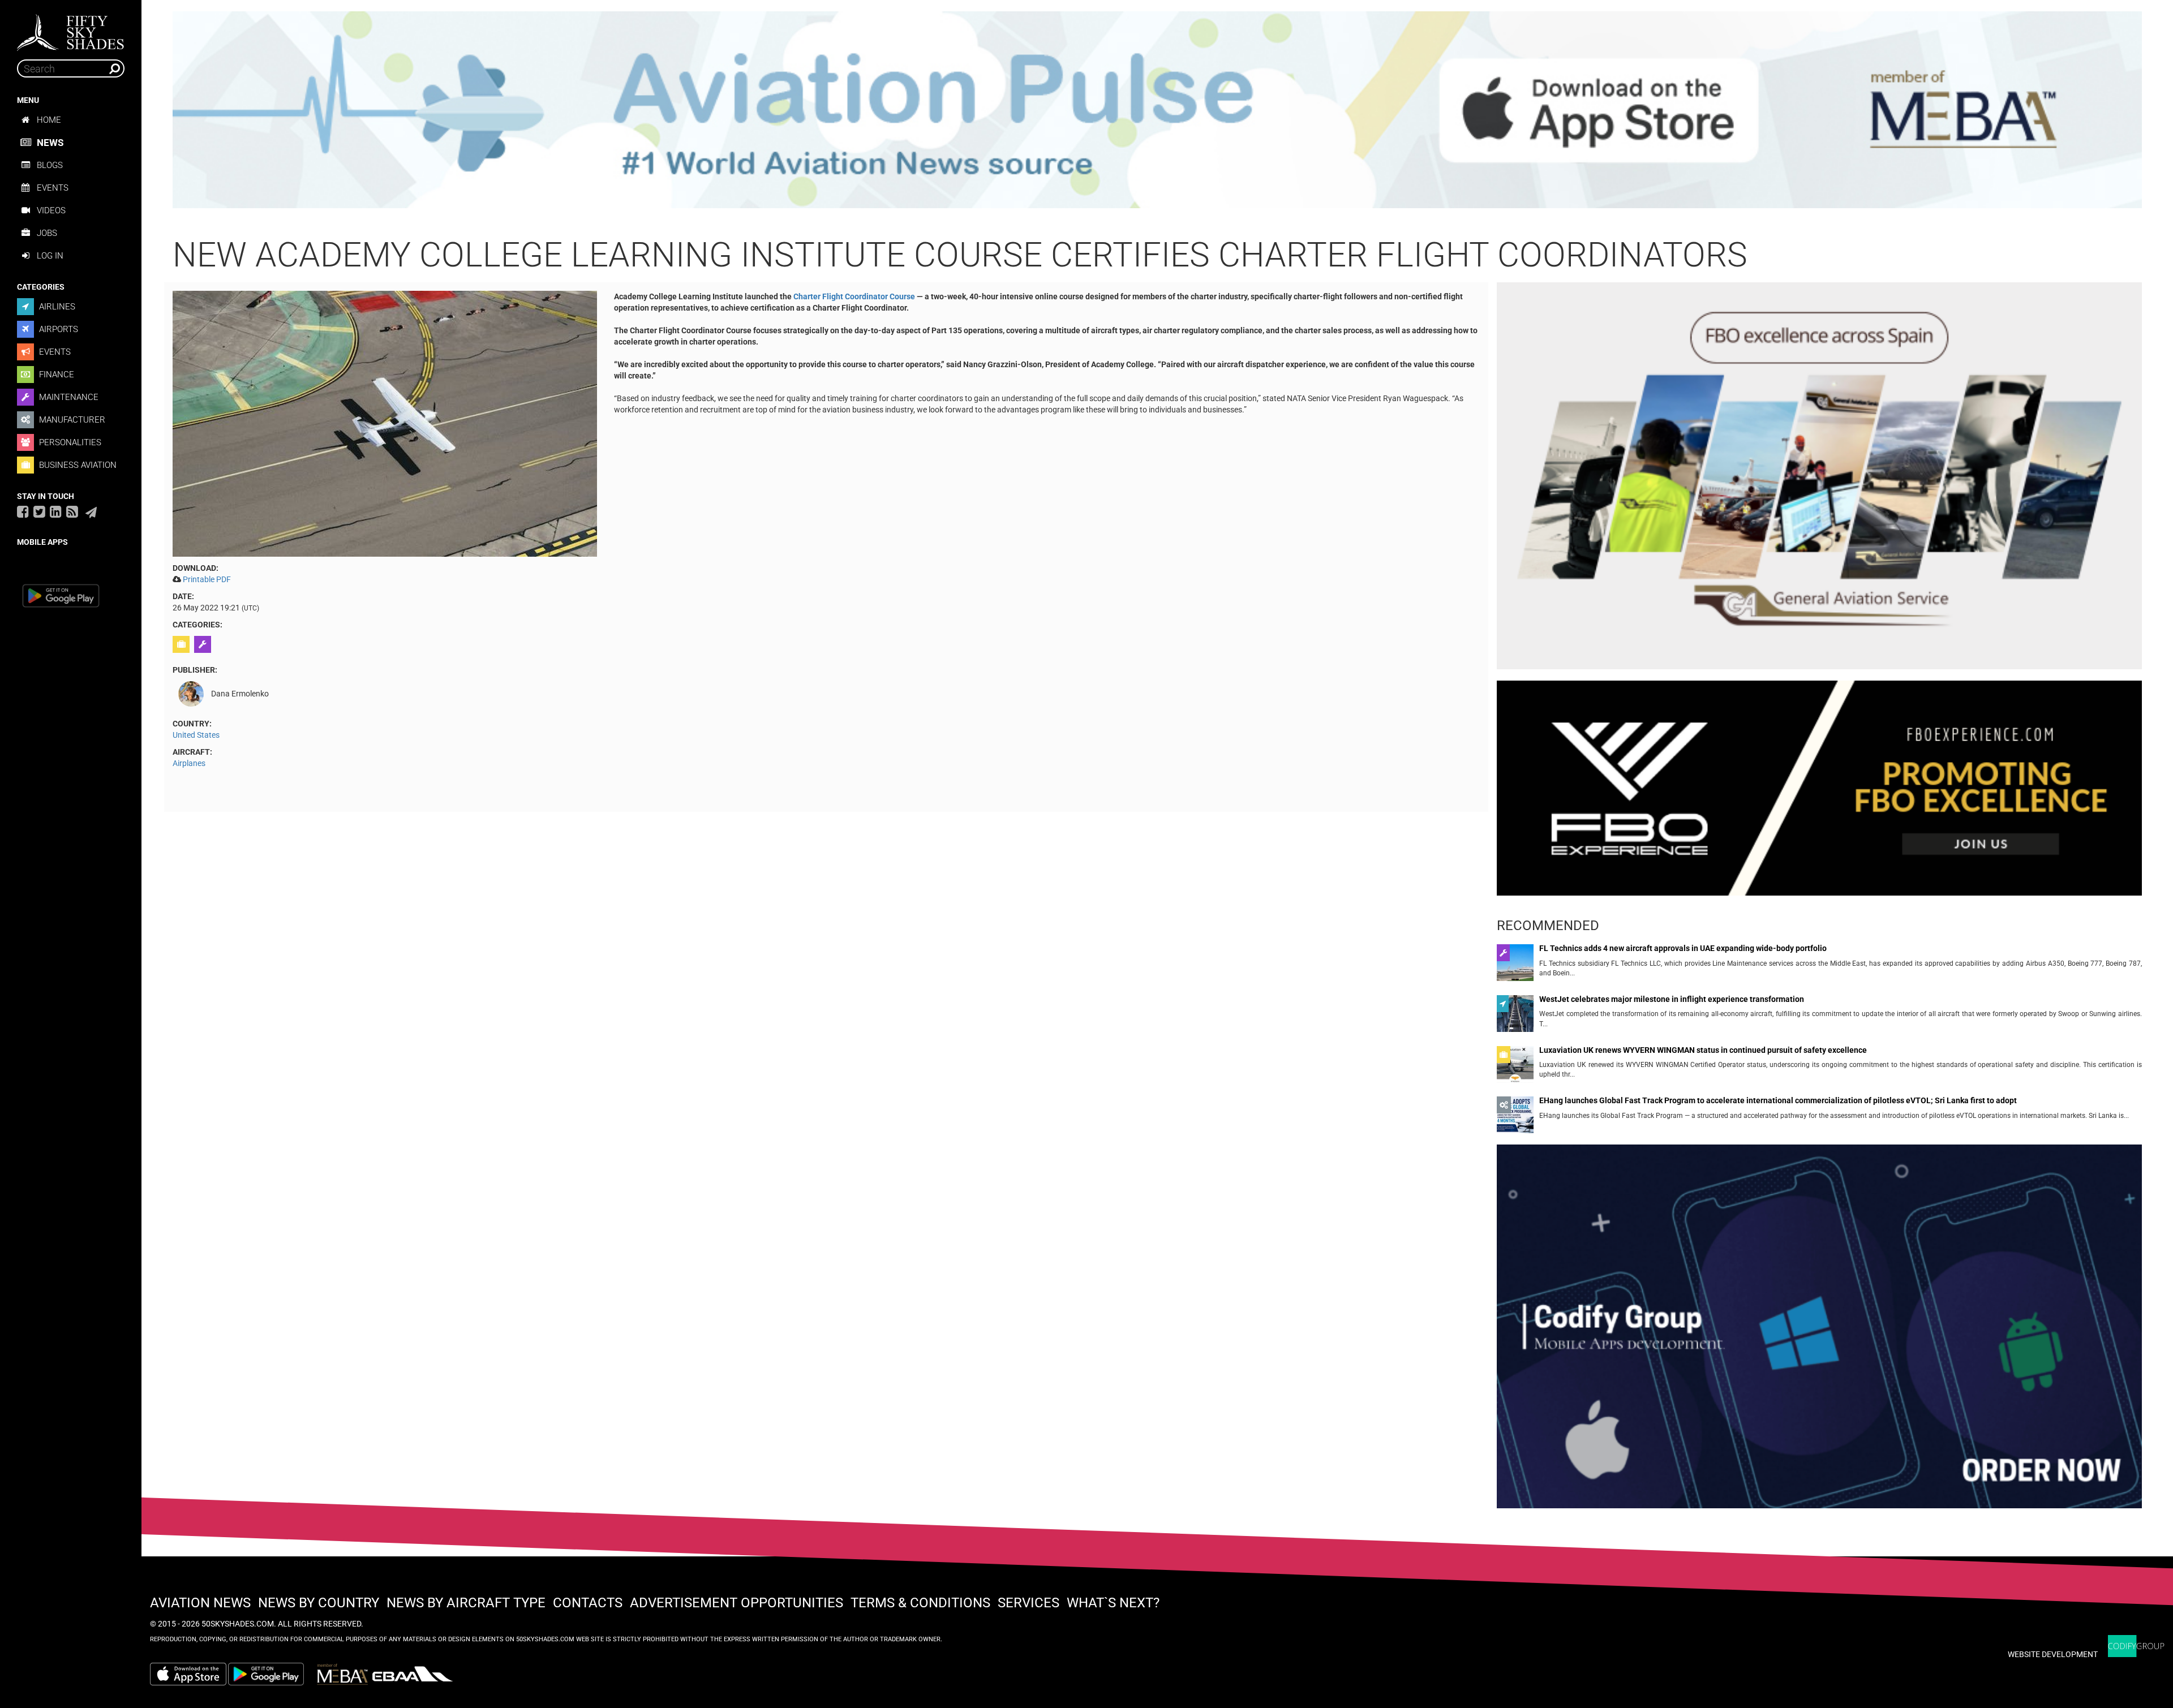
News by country (319, 1603)
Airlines (56, 307)
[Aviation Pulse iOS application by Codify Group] (188, 1674)
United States (196, 735)
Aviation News (200, 1603)
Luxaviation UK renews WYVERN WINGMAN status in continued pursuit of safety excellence (1703, 1050)
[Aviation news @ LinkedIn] (56, 511)
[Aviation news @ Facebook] (23, 511)
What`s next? (1113, 1603)
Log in (50, 256)
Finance (55, 375)
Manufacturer (71, 420)
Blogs (50, 165)
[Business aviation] (182, 644)
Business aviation (77, 465)
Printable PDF (207, 579)
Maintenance (68, 397)
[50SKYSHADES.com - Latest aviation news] (71, 29)
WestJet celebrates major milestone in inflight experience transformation (1672, 999)
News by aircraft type (466, 1603)
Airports (57, 329)
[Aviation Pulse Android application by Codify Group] (272, 1674)
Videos (51, 210)
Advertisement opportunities (736, 1603)
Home (49, 120)
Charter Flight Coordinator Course (854, 296)
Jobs (47, 233)
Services (1028, 1603)
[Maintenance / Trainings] (204, 644)
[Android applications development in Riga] (1819, 1331)
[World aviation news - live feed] (72, 511)
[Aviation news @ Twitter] (39, 511)
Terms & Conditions (920, 1603)
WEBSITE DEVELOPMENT (2053, 1654)
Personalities (69, 442)
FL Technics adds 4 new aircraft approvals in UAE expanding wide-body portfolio (1683, 948)
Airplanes (189, 763)
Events (53, 188)
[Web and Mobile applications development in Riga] (2136, 1646)
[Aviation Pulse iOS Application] (1157, 109)
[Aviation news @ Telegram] (91, 513)
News (50, 143)
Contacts (588, 1603)
